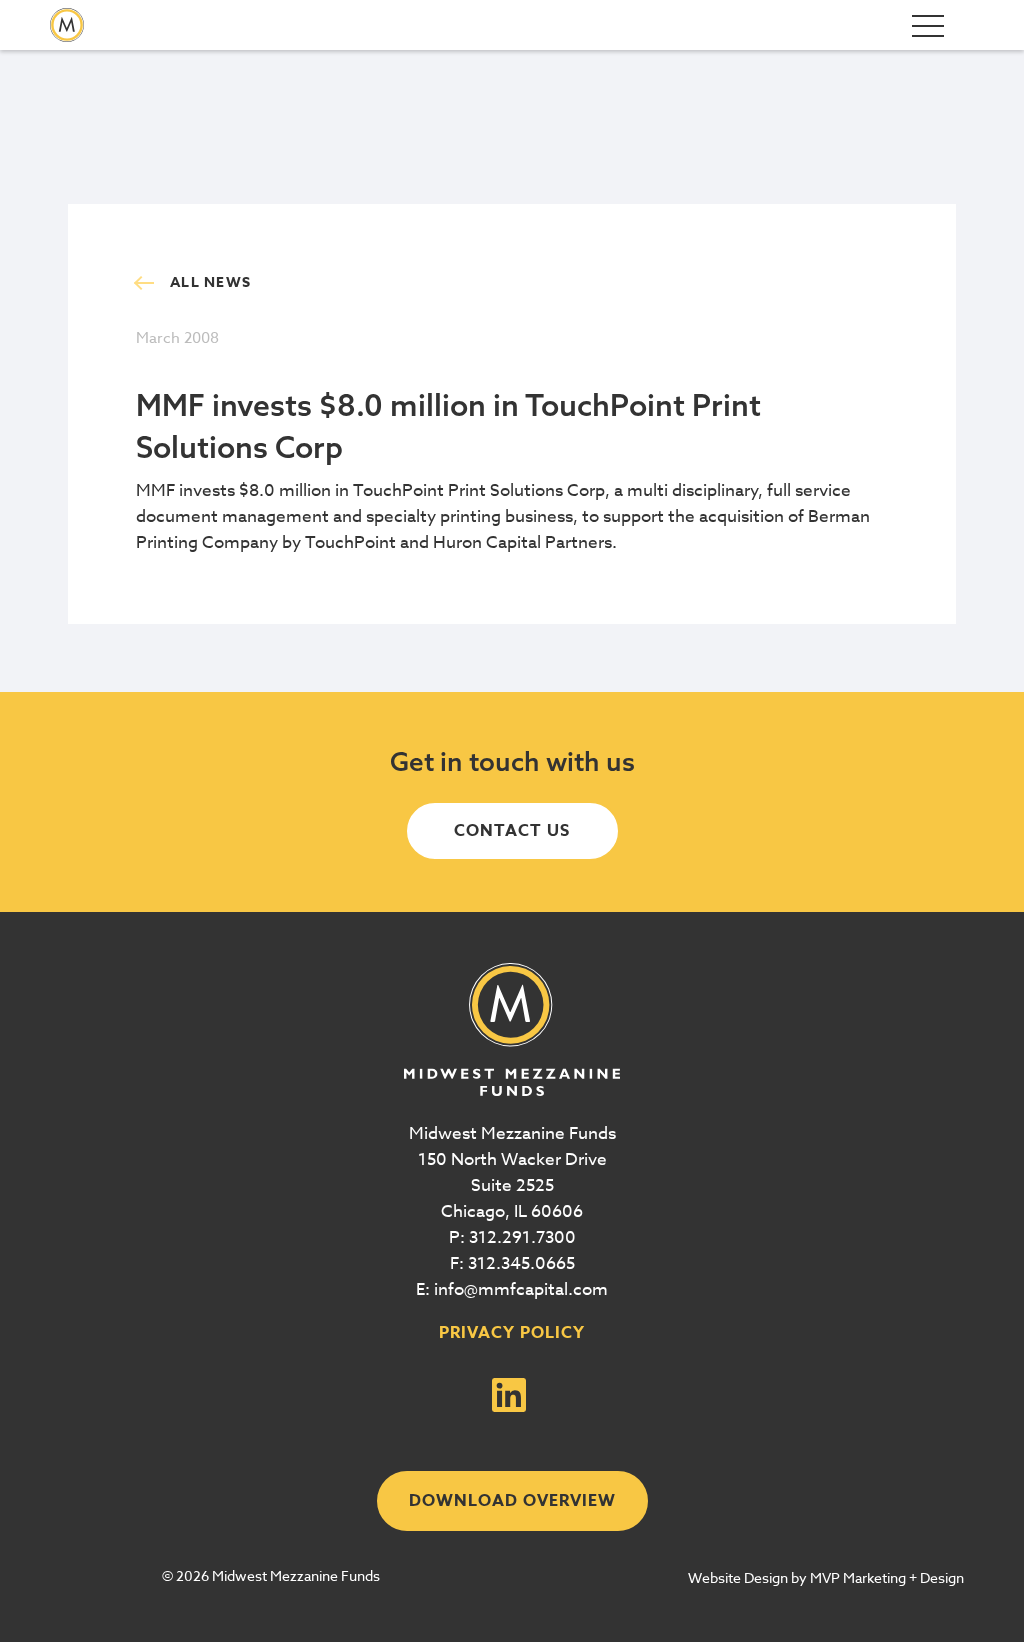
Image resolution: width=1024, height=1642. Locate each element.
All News (210, 282)
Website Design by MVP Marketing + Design (826, 1577)
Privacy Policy (512, 1333)
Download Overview (512, 1501)
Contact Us (512, 831)
